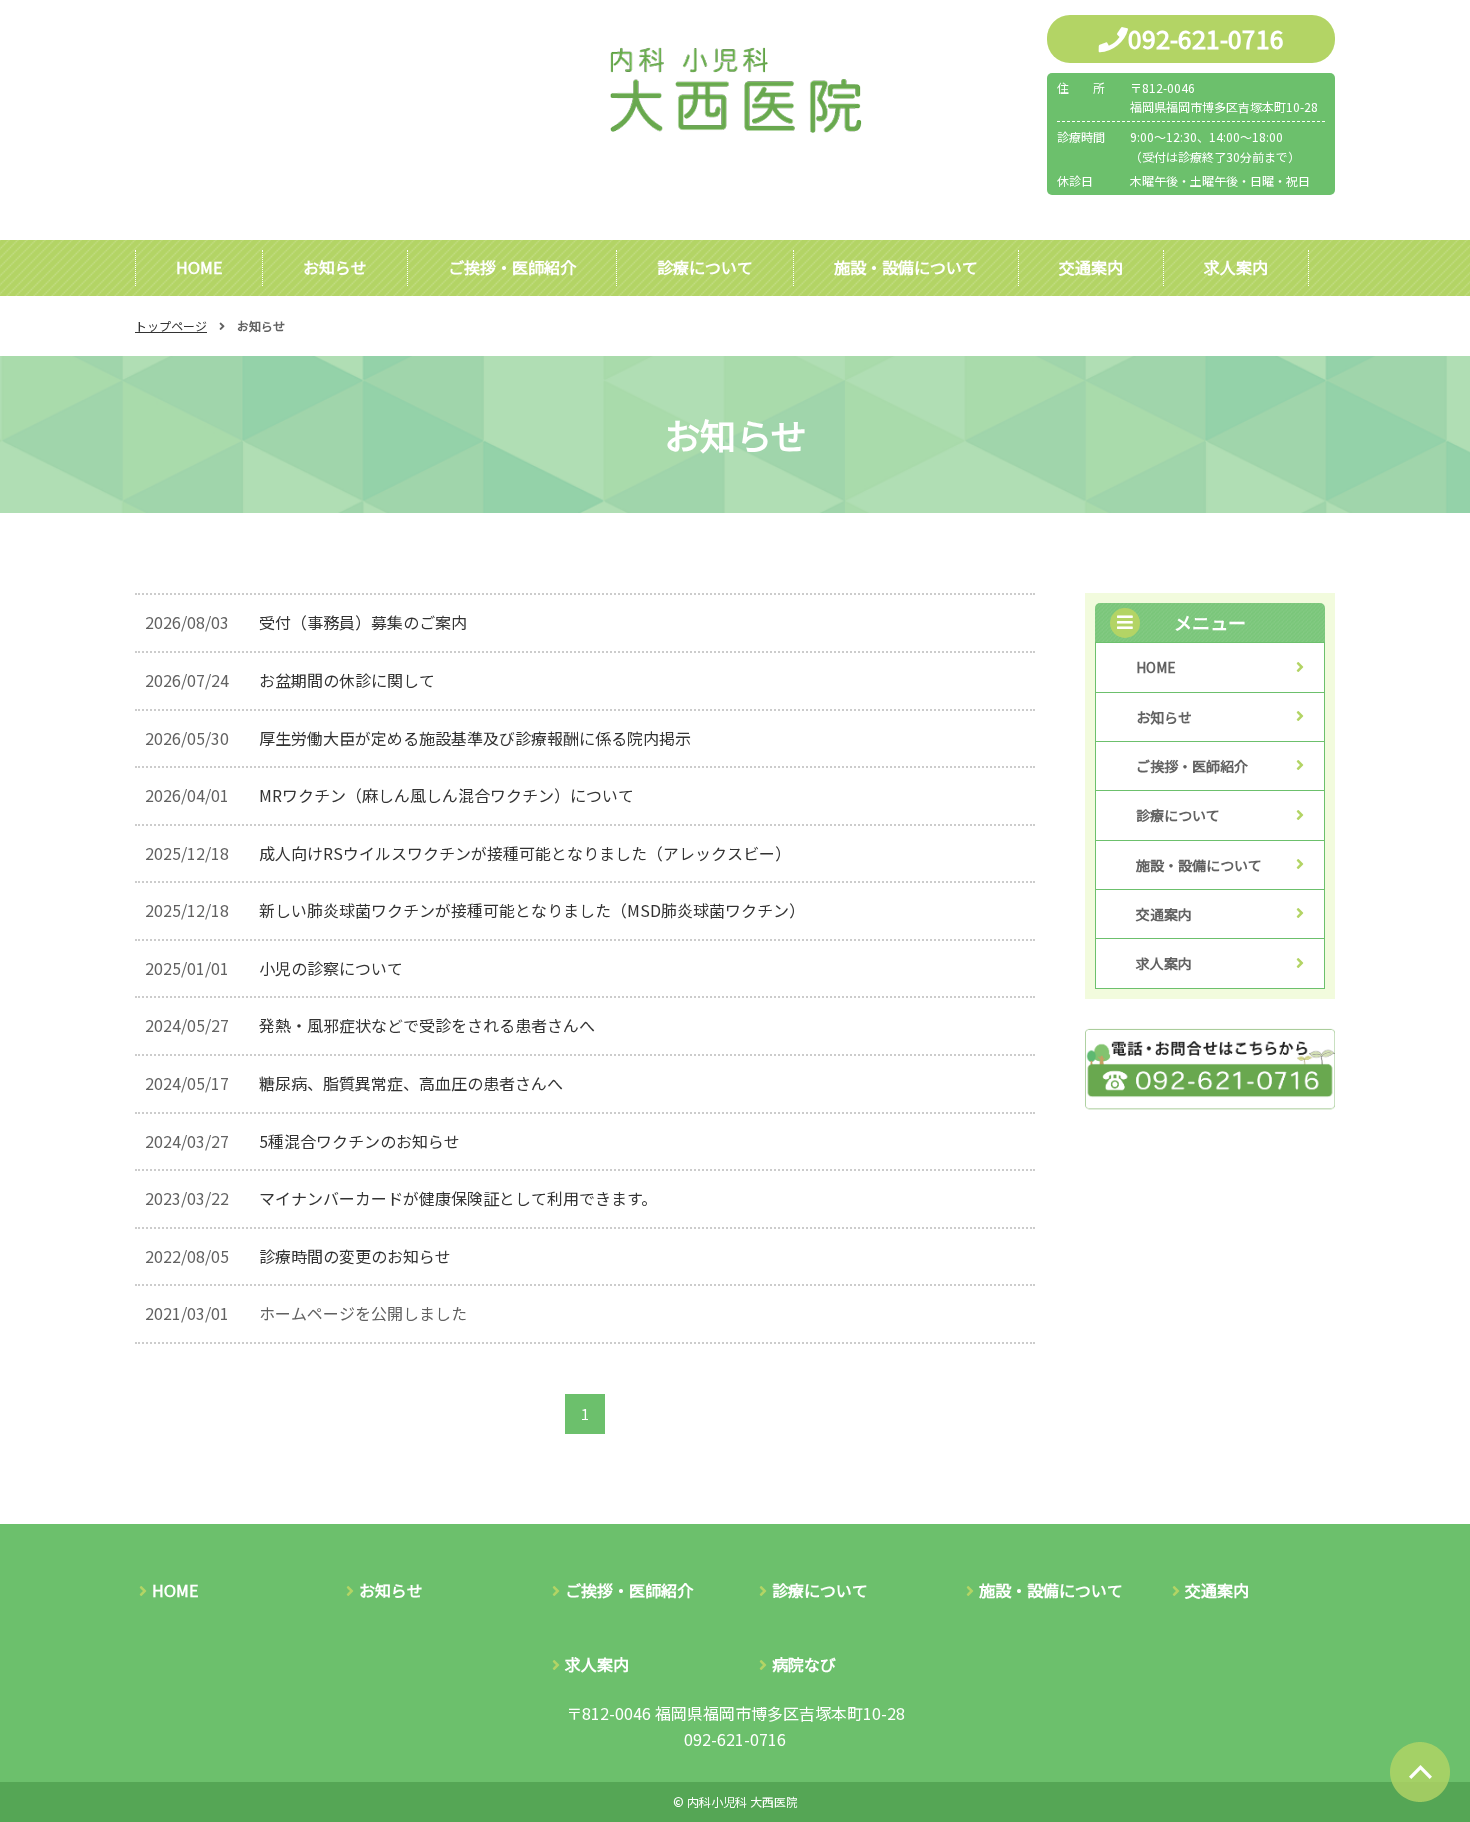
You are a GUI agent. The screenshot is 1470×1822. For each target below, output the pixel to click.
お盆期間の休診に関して (347, 680)
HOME (199, 267)
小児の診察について (331, 968)
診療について (705, 267)
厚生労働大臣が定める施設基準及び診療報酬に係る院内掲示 (475, 738)
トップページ (171, 325)
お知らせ (335, 267)
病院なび (804, 1664)
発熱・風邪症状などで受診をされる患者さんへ (427, 1025)
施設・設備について (906, 267)
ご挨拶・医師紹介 (512, 267)
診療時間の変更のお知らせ (355, 1256)
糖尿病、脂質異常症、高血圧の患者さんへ (411, 1083)
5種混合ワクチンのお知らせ (359, 1141)
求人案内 (1236, 267)
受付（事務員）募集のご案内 (363, 622)
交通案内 (1091, 267)
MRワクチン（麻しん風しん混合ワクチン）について (446, 795)
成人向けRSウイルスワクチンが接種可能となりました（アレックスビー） (525, 853)
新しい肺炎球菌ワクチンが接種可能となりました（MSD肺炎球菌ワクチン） (532, 910)
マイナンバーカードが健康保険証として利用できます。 (458, 1198)
